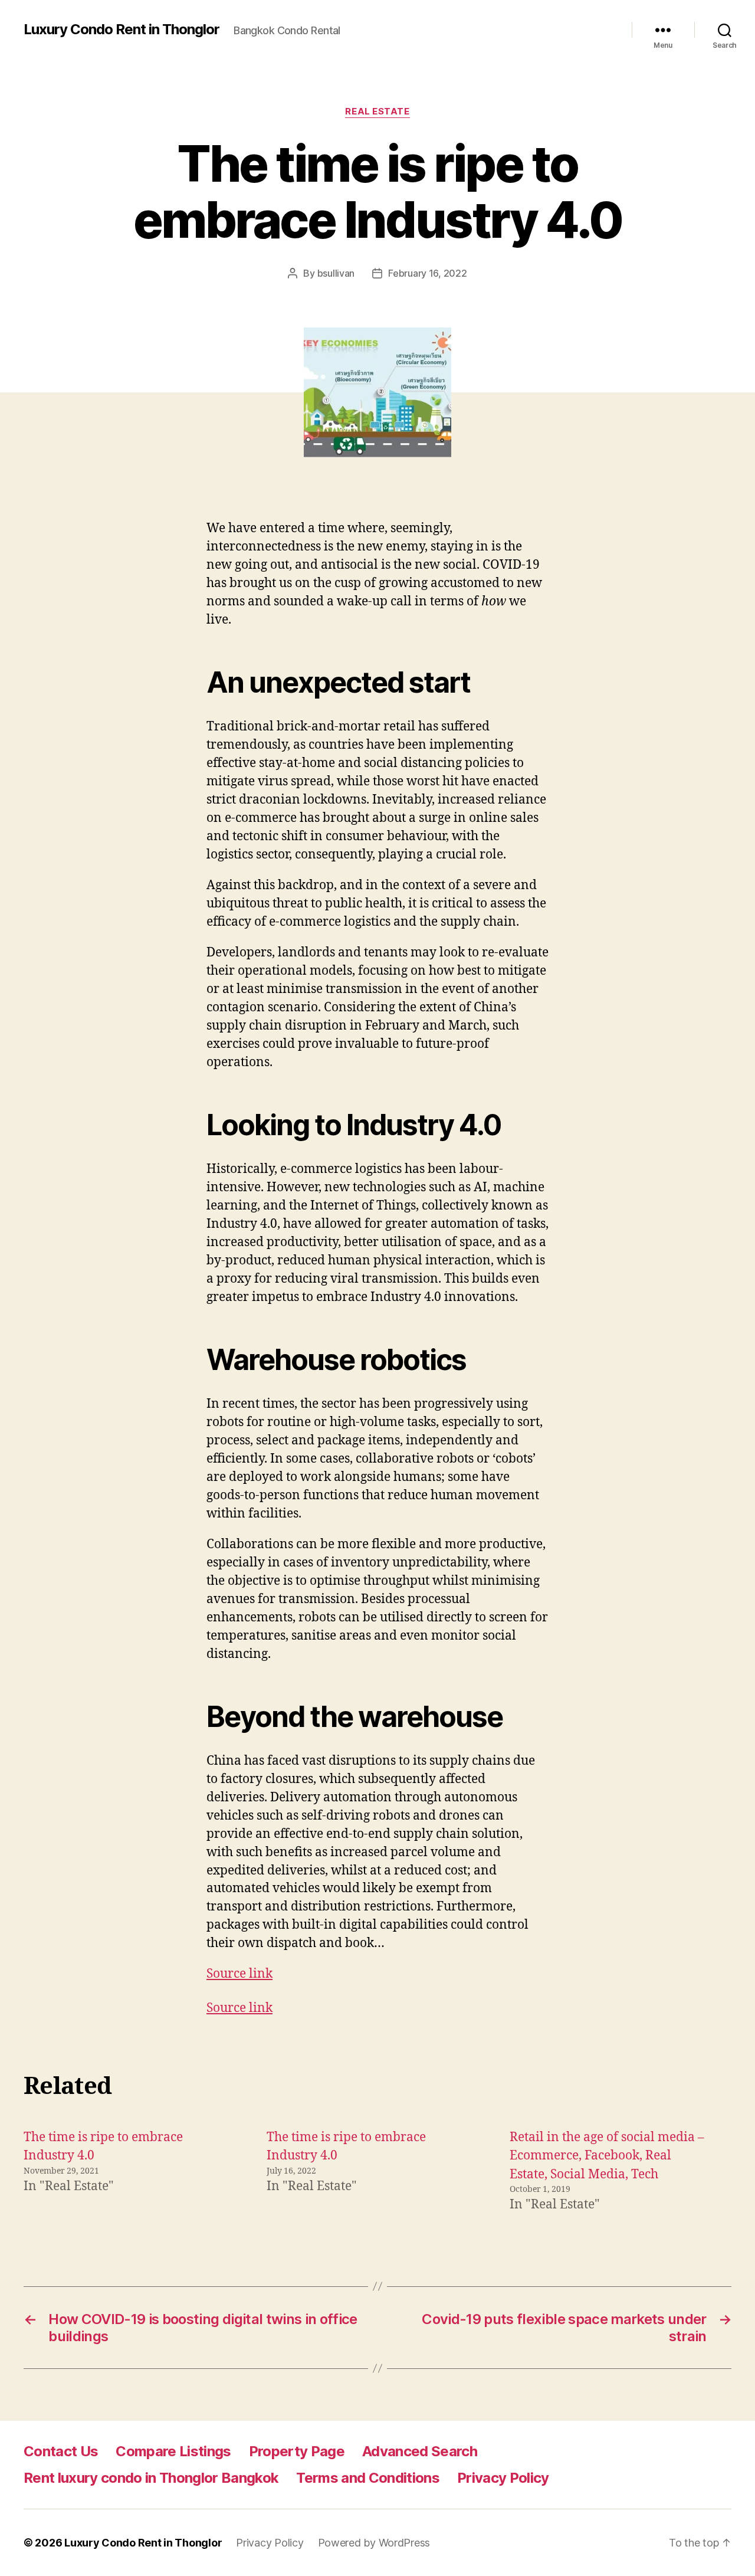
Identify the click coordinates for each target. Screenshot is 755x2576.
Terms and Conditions (368, 2478)
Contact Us (61, 2451)
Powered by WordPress (374, 2543)
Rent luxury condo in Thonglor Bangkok (151, 2478)
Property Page (297, 2451)
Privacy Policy (503, 2478)
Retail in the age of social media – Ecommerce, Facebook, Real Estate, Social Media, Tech (607, 2156)
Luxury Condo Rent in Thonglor (122, 30)
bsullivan (336, 273)
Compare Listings (173, 2451)
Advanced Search (420, 2451)
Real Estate (377, 112)
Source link (239, 1974)
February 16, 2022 (427, 273)
